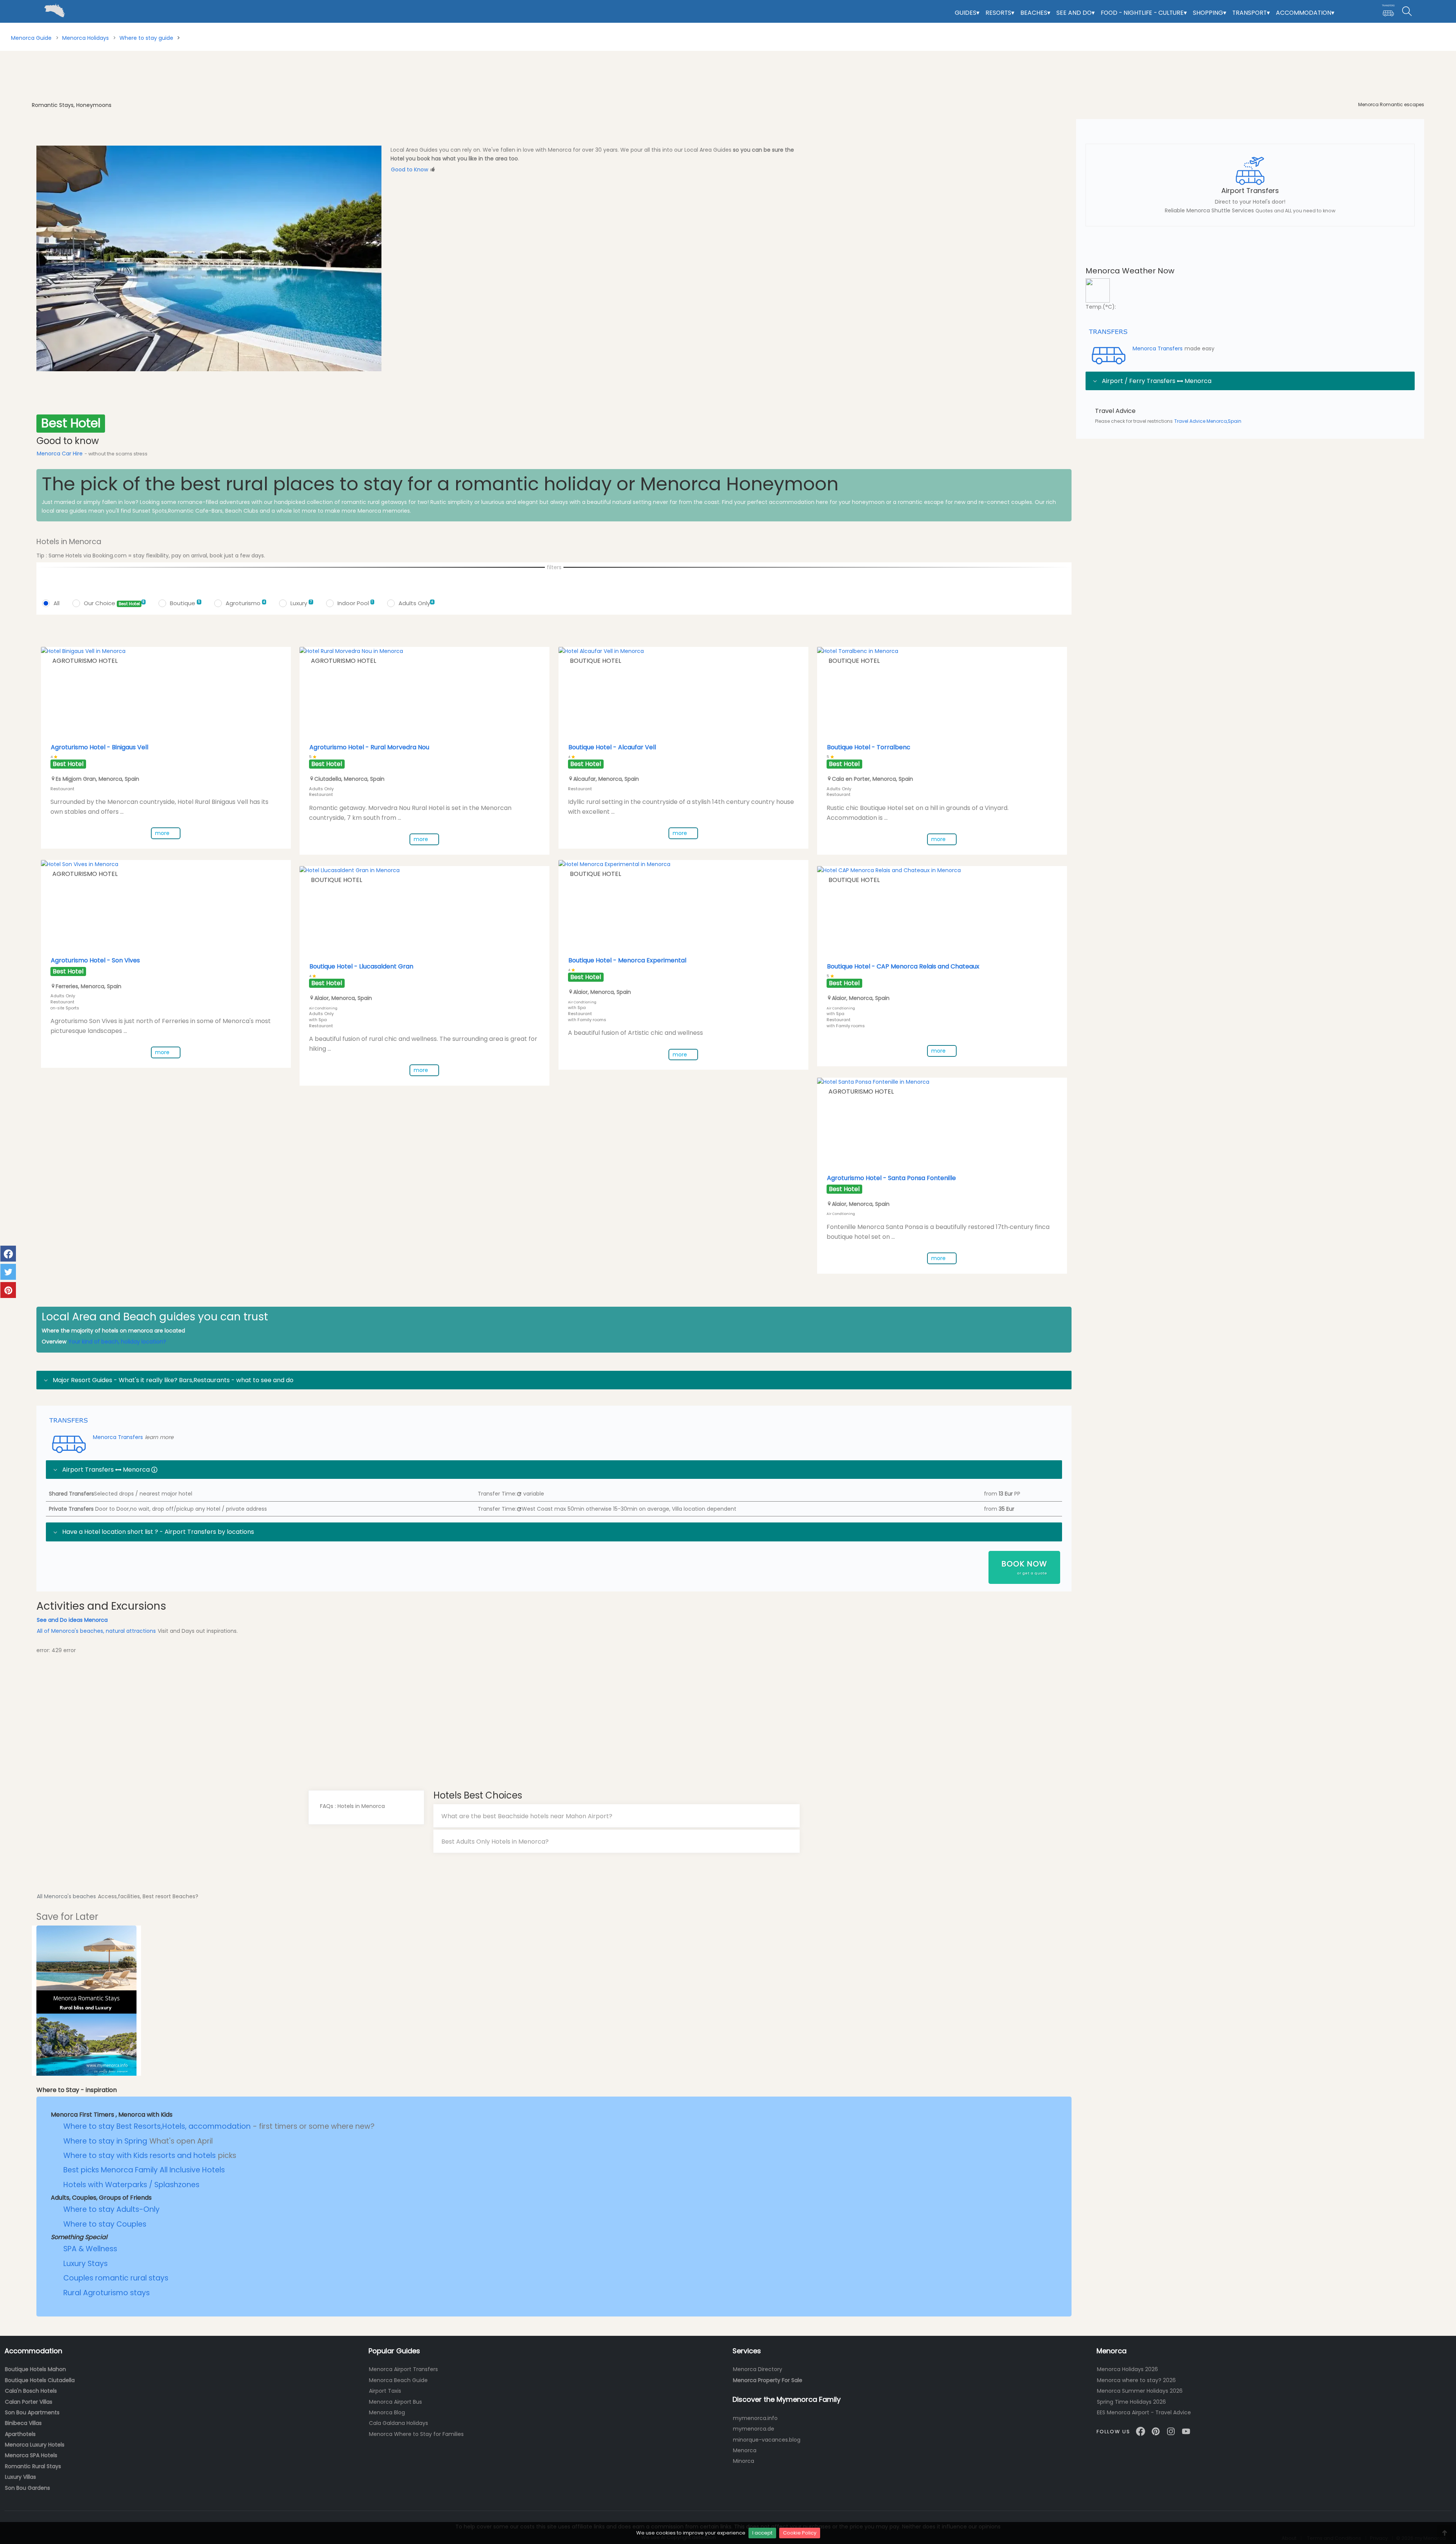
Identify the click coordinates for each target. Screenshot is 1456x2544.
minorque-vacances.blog (767, 2440)
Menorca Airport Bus (395, 2402)
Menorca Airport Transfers (403, 2369)
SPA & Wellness (90, 2249)
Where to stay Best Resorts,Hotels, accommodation (158, 2126)
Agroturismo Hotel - (100, 747)
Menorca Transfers (118, 1437)
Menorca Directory (758, 2369)
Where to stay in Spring (105, 2141)
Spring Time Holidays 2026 (1131, 2402)
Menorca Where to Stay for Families (416, 2434)
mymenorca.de (754, 2429)
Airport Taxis (385, 2391)
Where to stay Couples (105, 2224)
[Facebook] (1141, 2431)
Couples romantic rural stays (116, 2278)
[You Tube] (1186, 2431)
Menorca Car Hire (60, 454)
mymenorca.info (755, 2418)
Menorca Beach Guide (398, 2380)
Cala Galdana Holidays (399, 2423)
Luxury (301, 603)
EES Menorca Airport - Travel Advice (1144, 2412)
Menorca (745, 2450)
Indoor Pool (355, 603)
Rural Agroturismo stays (107, 2293)
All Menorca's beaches (66, 1896)
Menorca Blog (387, 2412)
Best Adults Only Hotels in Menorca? (495, 1841)
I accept (762, 2533)
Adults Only (416, 603)
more (163, 833)
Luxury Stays (86, 2264)
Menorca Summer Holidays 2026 (1140, 2391)
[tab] (617, 1816)
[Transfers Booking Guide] (1388, 11)
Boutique (185, 603)
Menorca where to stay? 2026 (1136, 2380)
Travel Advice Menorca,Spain (1208, 421)
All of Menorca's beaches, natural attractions (96, 1631)
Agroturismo (245, 603)
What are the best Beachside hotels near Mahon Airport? (527, 1816)
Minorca (744, 2461)
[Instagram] (1171, 2431)
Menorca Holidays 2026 (1127, 2369)
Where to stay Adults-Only (111, 2209)
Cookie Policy (800, 2533)
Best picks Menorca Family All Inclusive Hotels (144, 2170)
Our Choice (114, 603)
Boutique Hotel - (612, 747)
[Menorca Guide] (6, 4)
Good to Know (409, 169)
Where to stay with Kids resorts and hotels (140, 2156)
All (56, 603)
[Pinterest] (1156, 2431)
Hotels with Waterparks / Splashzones (131, 2185)
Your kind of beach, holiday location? (117, 1342)
